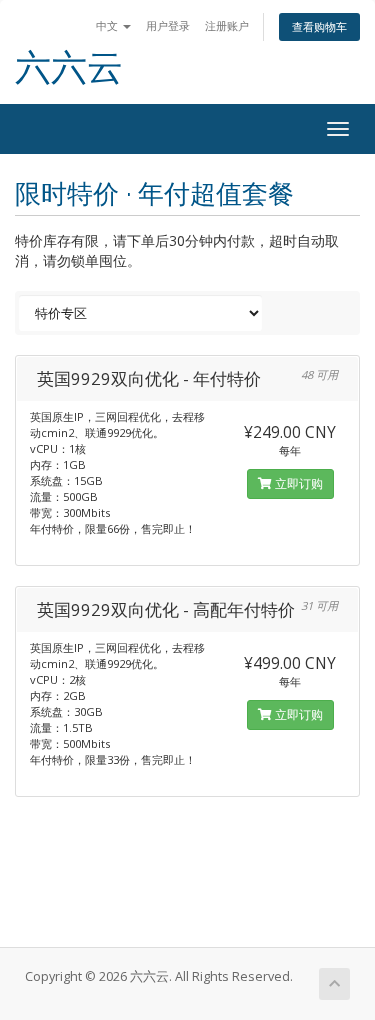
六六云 (69, 67)
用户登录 (168, 25)
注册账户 (227, 25)
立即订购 (297, 483)
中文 (108, 25)
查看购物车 (319, 26)
